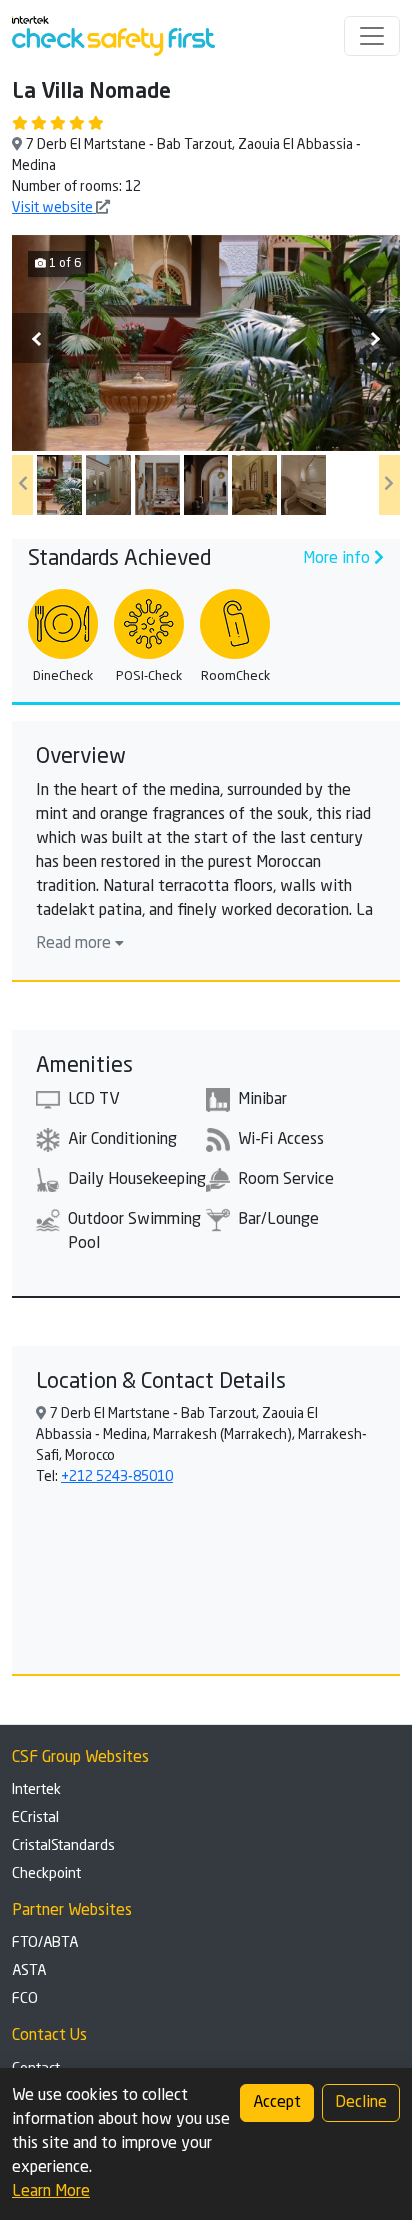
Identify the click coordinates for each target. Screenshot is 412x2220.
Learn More (51, 2192)
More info (338, 559)
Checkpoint (46, 1874)
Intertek (36, 1790)
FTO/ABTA (45, 1943)
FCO (25, 1999)
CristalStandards (63, 1846)
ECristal (35, 1818)
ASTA (29, 1971)
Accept (277, 2103)
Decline (361, 2103)
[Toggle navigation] (372, 36)
